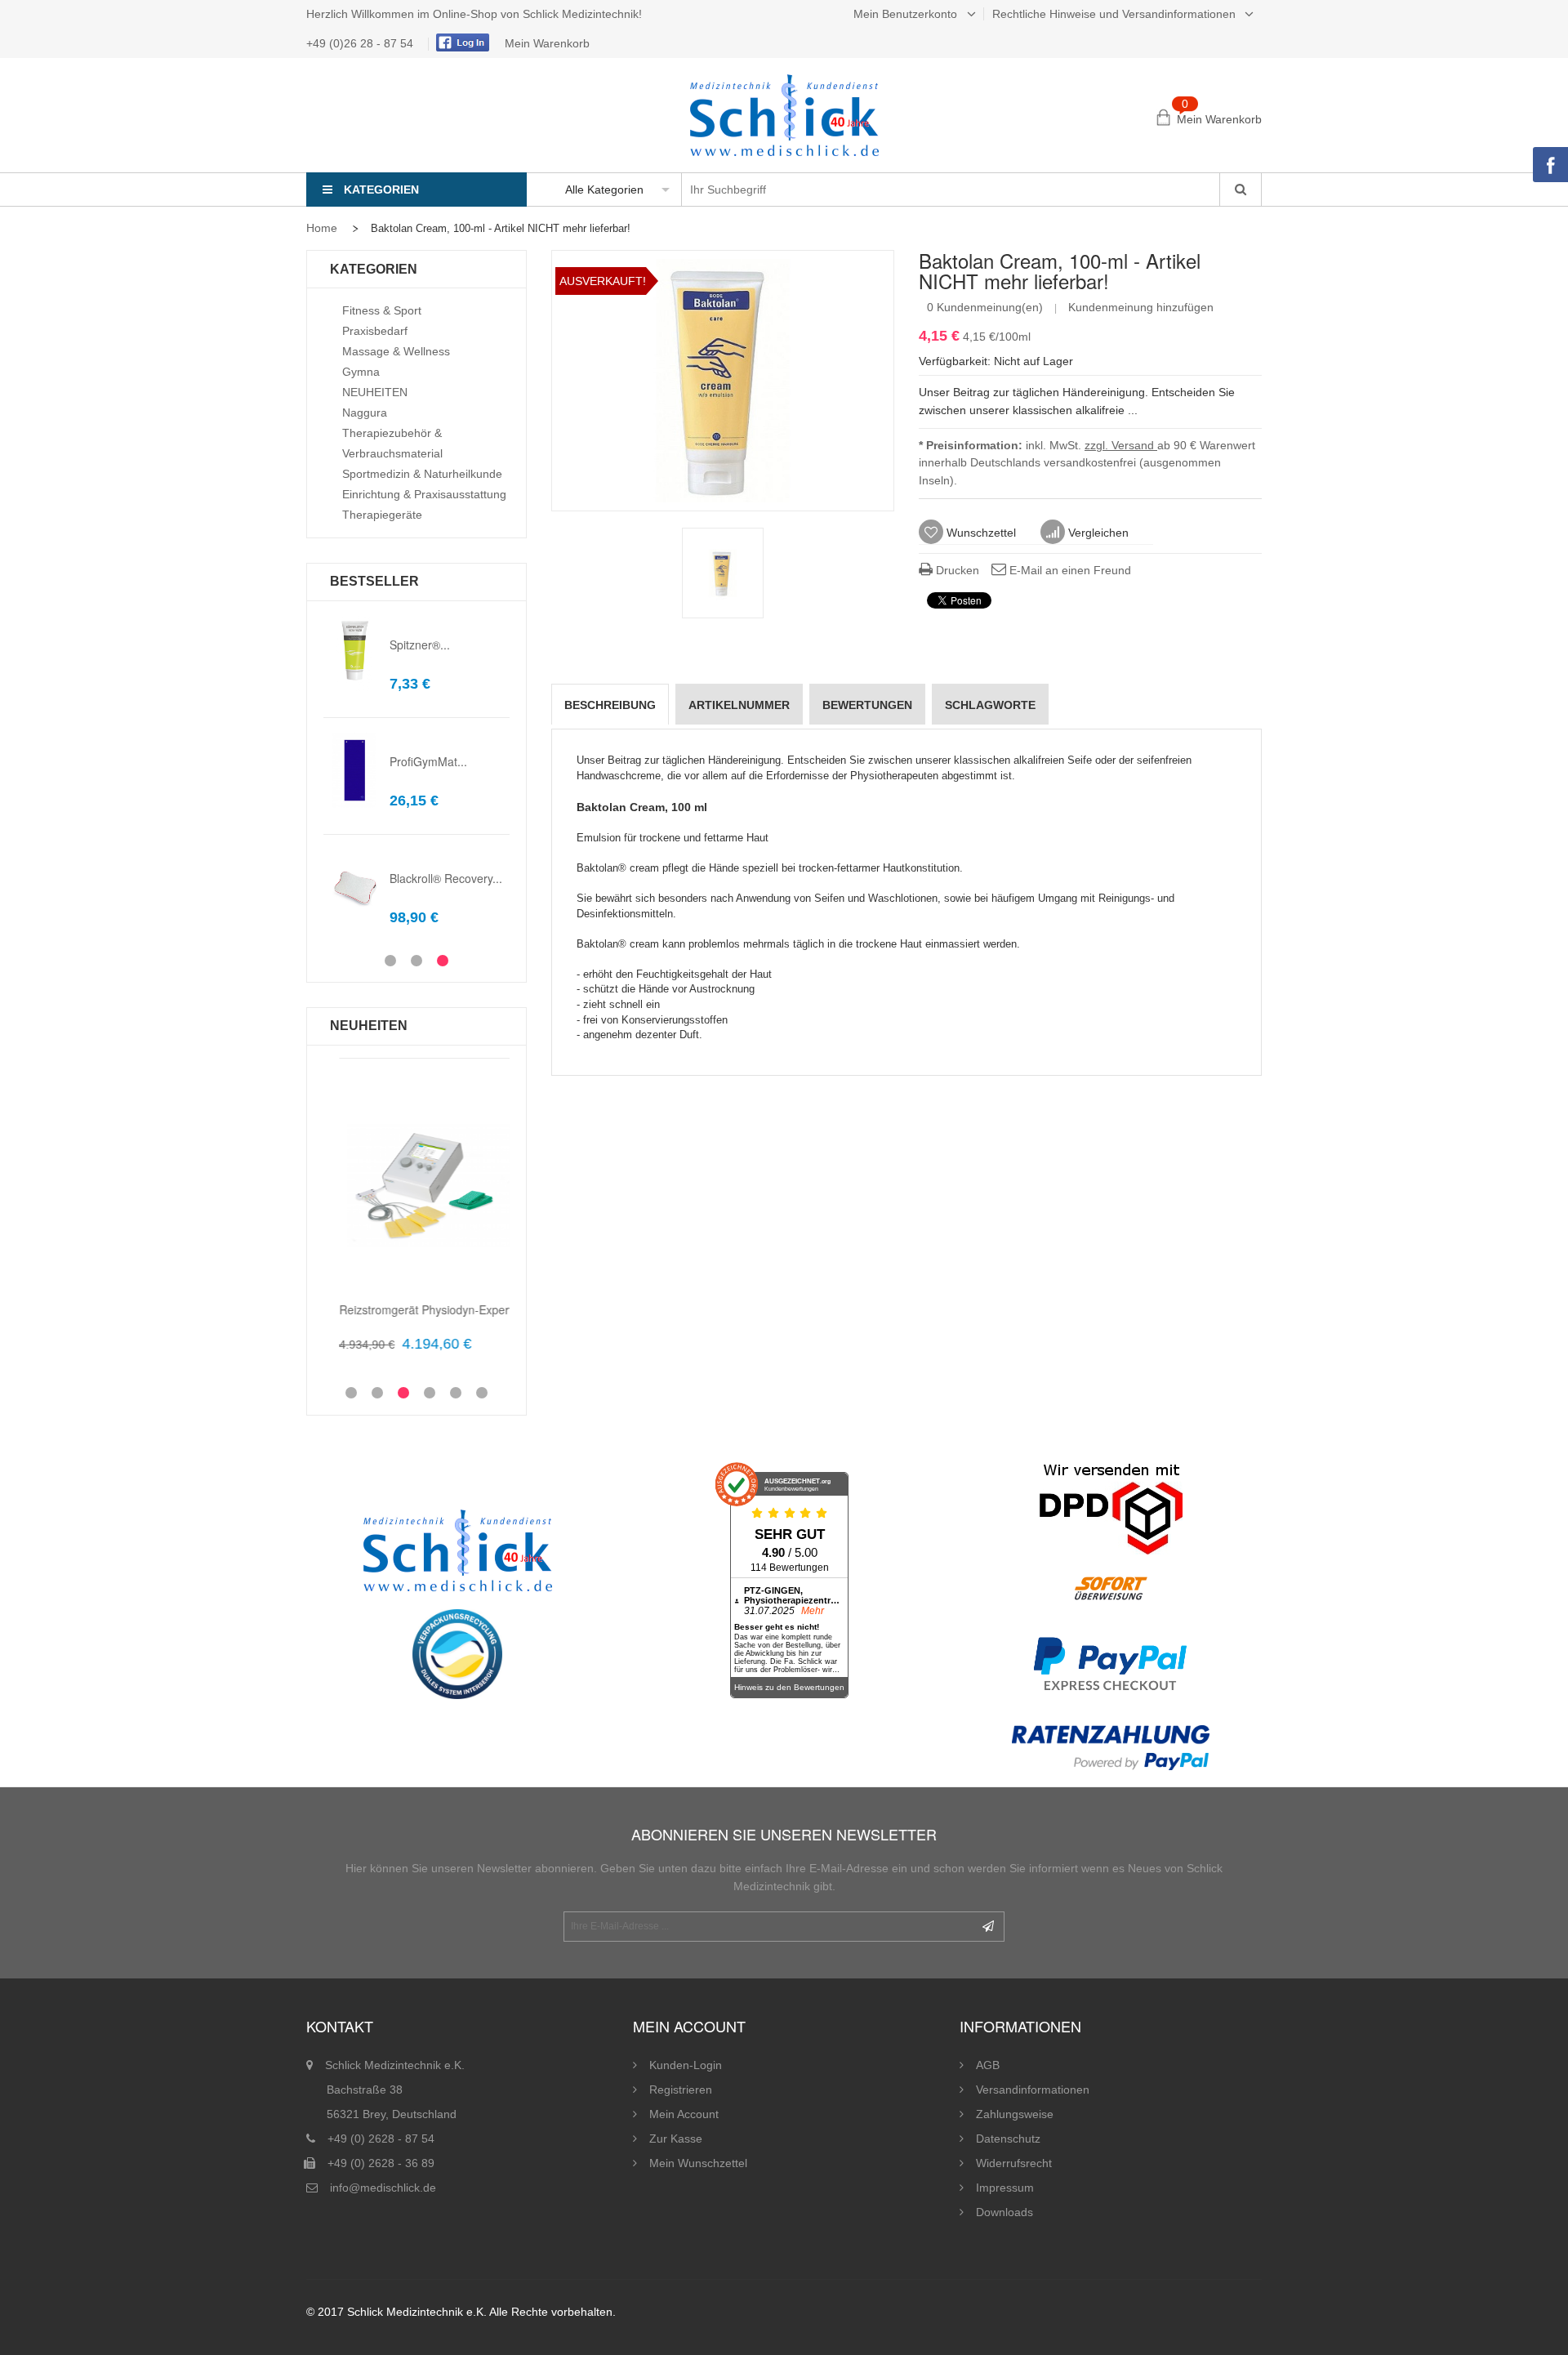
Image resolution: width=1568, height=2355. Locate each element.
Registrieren (681, 2090)
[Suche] (1240, 190)
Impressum (1005, 2188)
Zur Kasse (676, 2139)
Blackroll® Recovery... (446, 878)
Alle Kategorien (604, 190)
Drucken (956, 570)
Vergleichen (1097, 533)
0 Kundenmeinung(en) (985, 307)
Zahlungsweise (1015, 2114)
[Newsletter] (988, 1927)
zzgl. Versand (1121, 445)
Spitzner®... (420, 645)
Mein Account (684, 2114)
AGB (988, 2065)
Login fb (461, 42)
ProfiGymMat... (428, 761)
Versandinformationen (1033, 2090)
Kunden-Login (686, 2065)
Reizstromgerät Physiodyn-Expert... (415, 1309)
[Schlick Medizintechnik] (784, 115)
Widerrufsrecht (1014, 2163)
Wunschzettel (980, 533)
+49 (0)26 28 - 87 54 (361, 43)
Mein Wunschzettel (698, 2163)
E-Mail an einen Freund (1069, 570)
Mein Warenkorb (547, 43)
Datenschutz (1008, 2139)
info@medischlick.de (383, 2188)
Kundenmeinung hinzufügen (1141, 307)
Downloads (1004, 2212)
